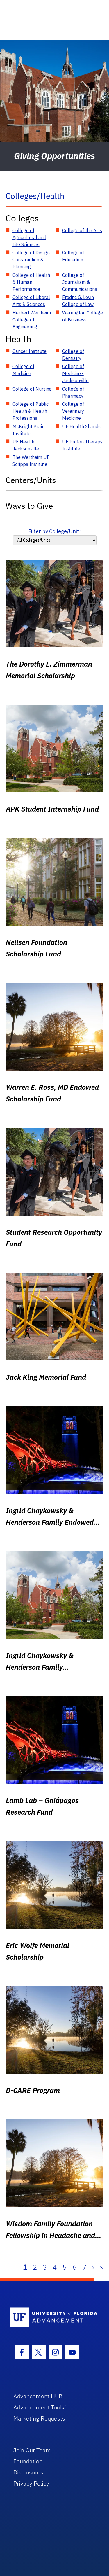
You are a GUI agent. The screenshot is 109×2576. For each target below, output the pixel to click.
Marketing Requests (39, 2418)
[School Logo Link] (51, 2317)
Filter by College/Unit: (54, 531)
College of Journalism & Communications (80, 282)
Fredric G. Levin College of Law (78, 301)
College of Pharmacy (73, 392)
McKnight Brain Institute (28, 430)
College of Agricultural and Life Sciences (29, 237)
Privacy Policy (31, 2483)
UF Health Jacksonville (26, 445)
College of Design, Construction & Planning (32, 260)
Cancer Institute (30, 351)
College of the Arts (82, 230)
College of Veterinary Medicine (73, 411)
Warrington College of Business (83, 316)
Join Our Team (32, 2450)
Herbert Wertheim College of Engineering (32, 320)
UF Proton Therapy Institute (82, 445)
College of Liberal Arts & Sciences (31, 301)
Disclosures (28, 2472)
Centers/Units (31, 480)
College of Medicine (23, 370)
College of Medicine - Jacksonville (75, 373)
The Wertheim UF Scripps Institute (31, 461)
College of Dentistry (73, 355)
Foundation (28, 2461)
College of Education (73, 256)
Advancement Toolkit (41, 2407)
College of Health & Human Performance (31, 282)
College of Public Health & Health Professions (31, 411)
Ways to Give (29, 506)
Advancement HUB (38, 2396)
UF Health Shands (81, 426)
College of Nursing (32, 389)
